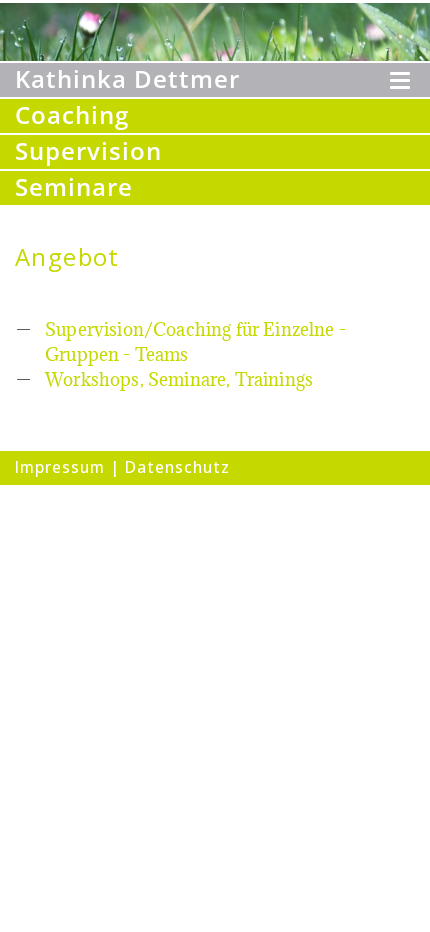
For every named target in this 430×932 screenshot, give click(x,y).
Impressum (60, 467)
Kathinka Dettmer (127, 79)
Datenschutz (177, 467)
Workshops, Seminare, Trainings (179, 379)
